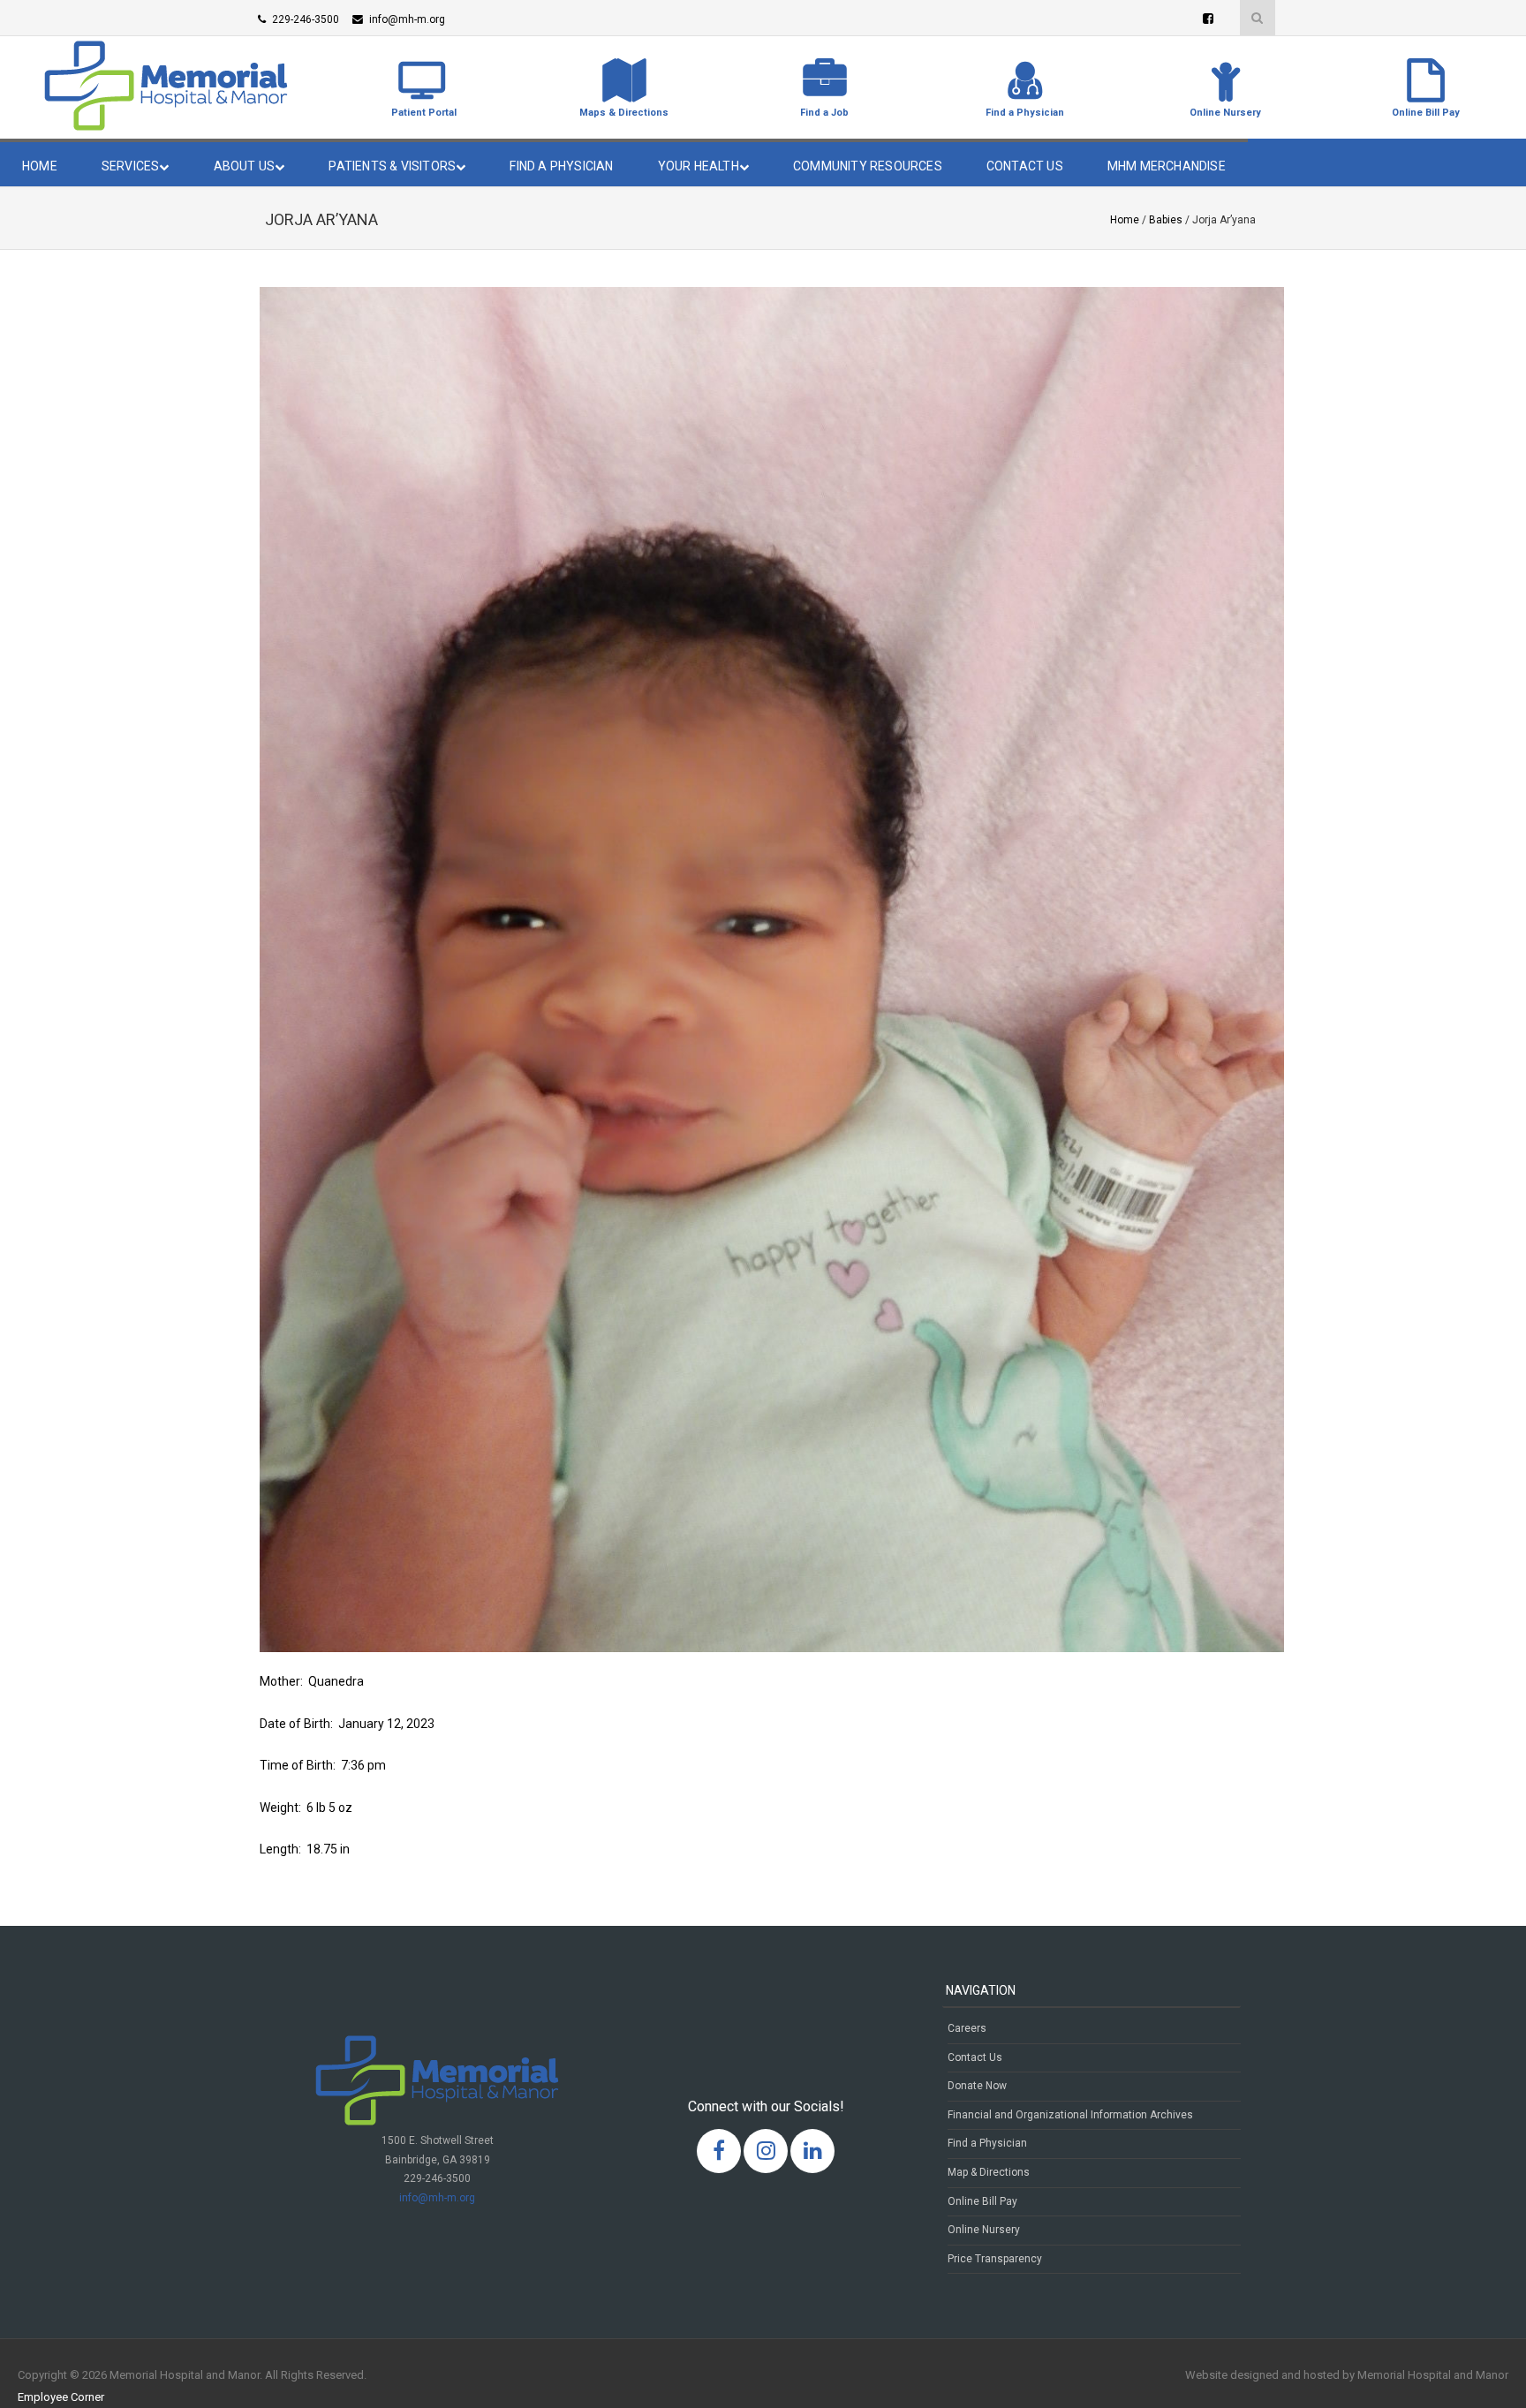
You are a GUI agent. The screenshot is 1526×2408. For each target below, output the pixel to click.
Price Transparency (995, 2259)
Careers (967, 2028)
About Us (245, 166)
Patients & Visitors (392, 166)
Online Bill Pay (982, 2201)
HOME (40, 166)
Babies (1166, 220)
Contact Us (1025, 166)
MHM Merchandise (1167, 166)
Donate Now (977, 2086)
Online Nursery (984, 2230)
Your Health (699, 166)
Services (131, 166)
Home (1125, 220)
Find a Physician (561, 166)
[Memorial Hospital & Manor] (166, 126)
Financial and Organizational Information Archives (1070, 2115)
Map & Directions (989, 2172)
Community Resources (868, 166)
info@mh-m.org (437, 2198)
